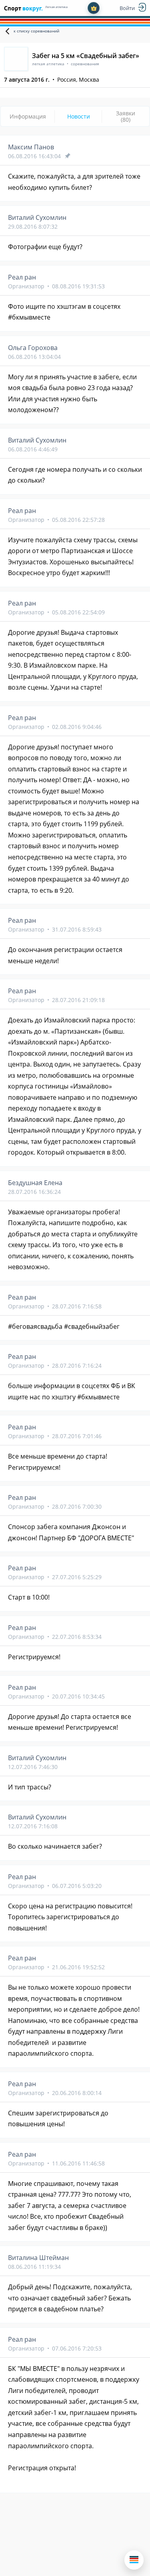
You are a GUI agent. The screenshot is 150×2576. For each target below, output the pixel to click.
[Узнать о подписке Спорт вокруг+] (94, 8)
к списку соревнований (36, 31)
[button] (134, 2560)
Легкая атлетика (56, 7)
